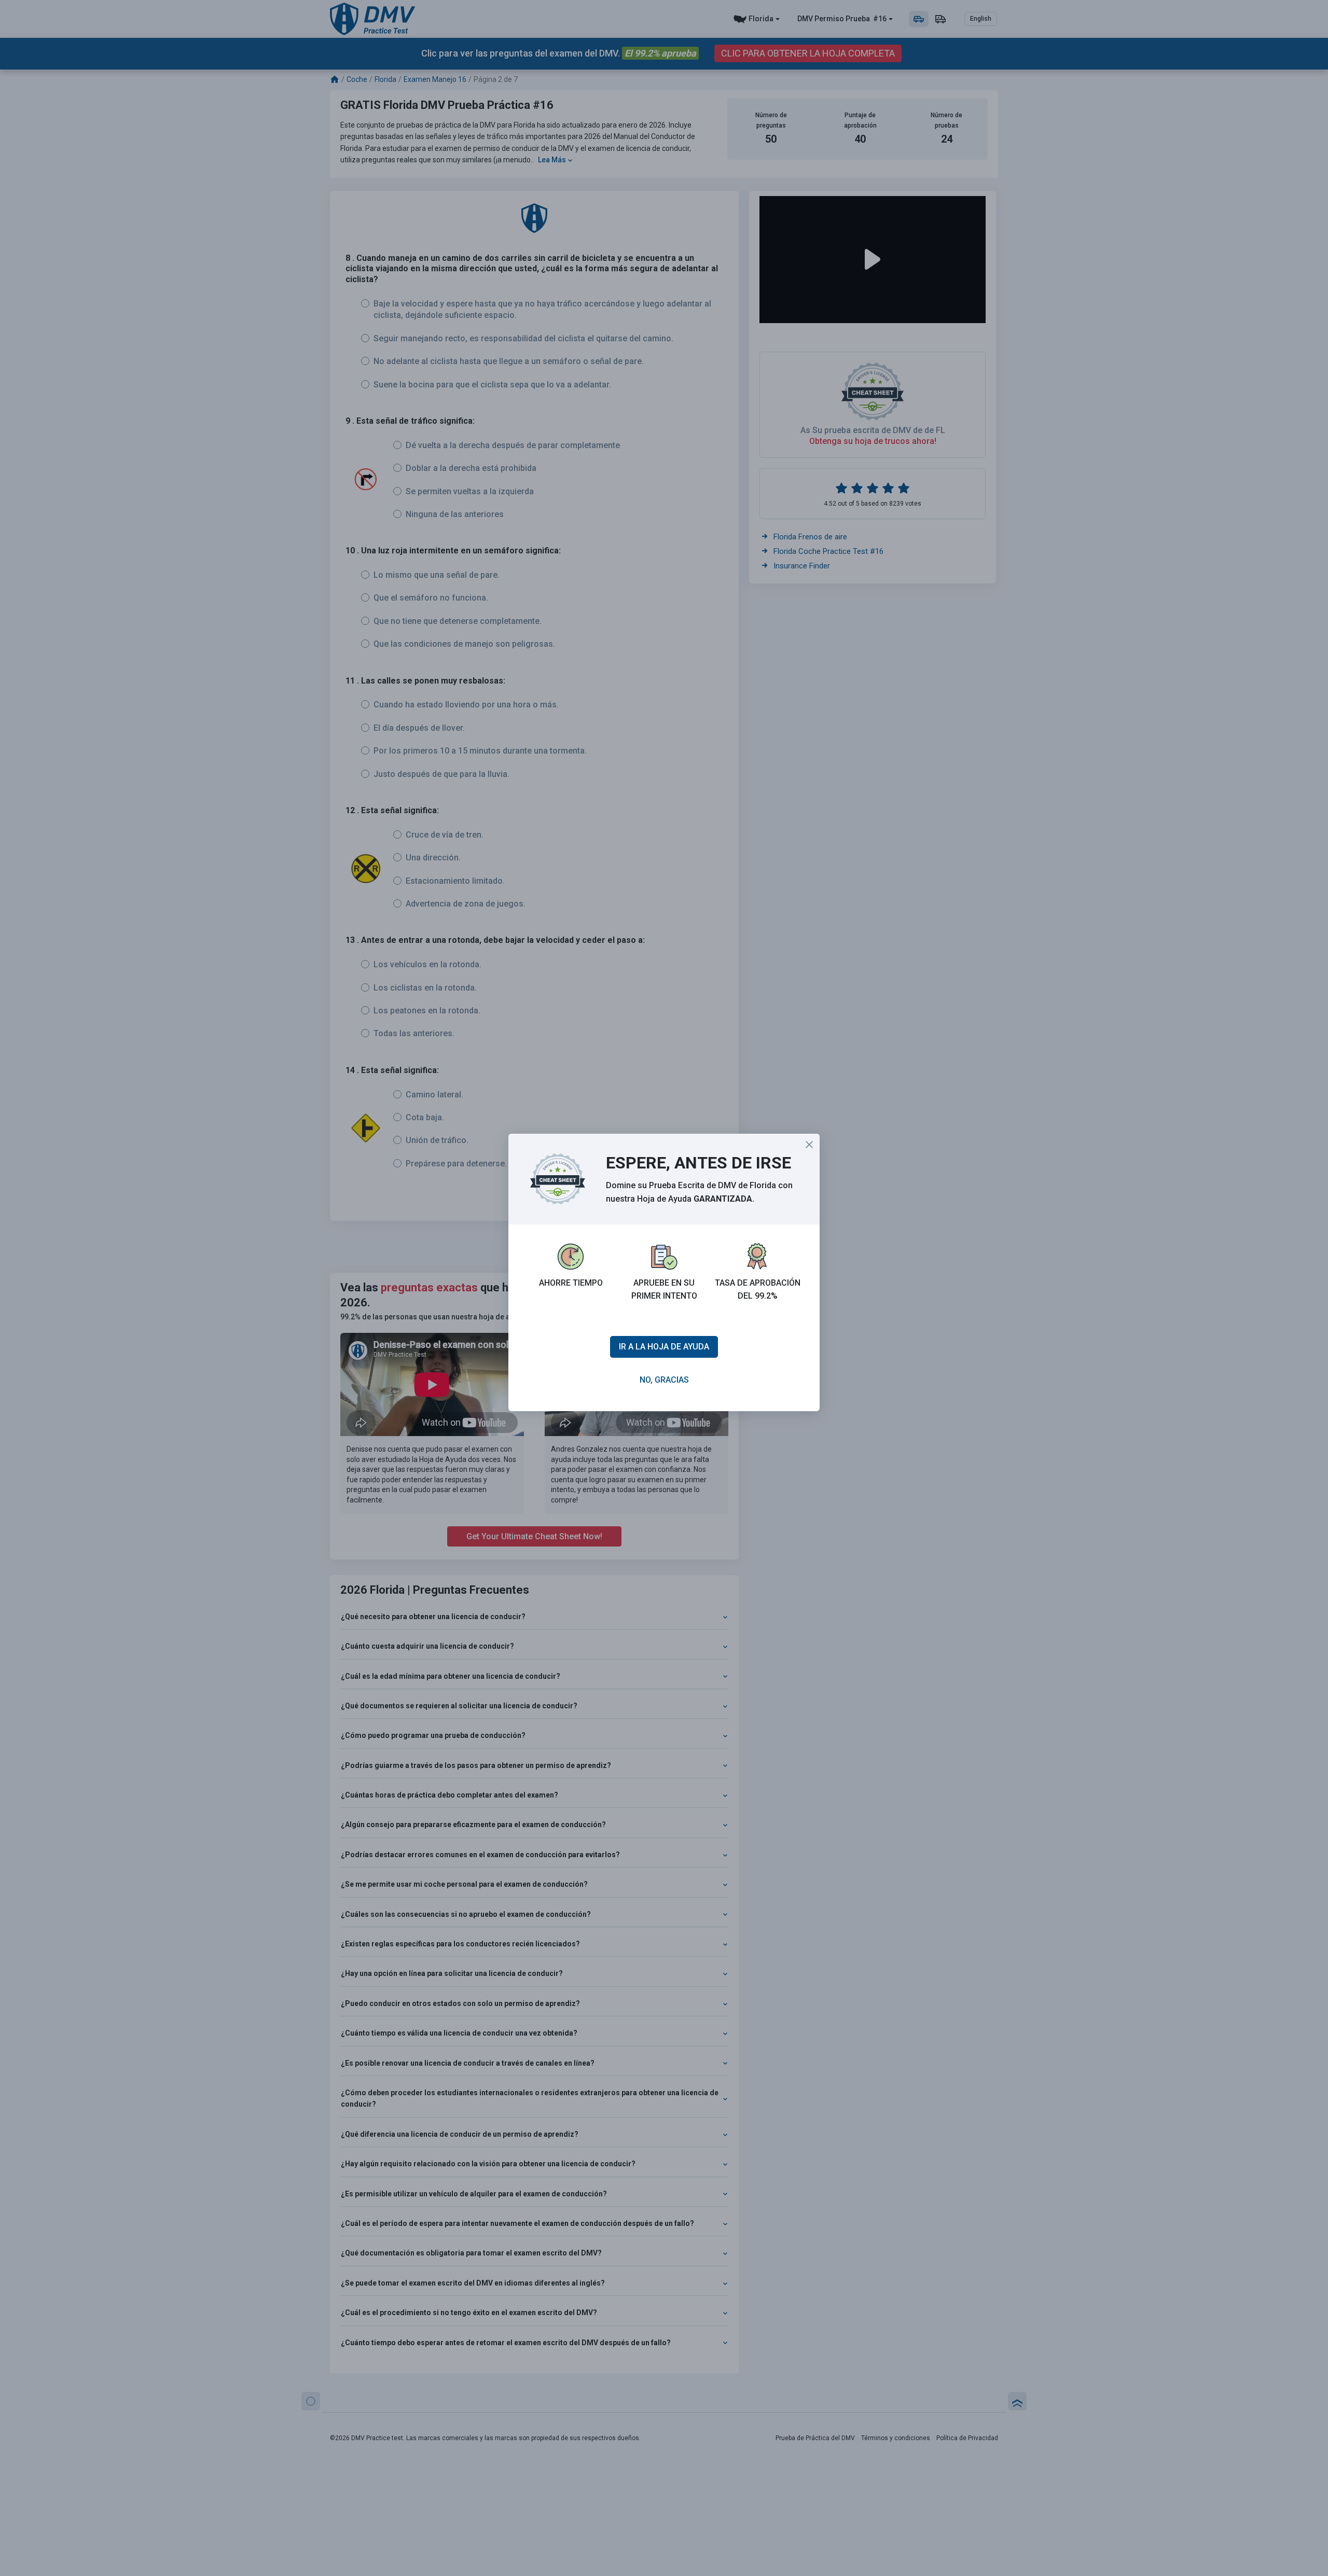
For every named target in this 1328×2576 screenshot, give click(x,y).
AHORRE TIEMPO (571, 1283)
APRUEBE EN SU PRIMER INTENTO (664, 1290)
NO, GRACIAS (664, 1380)
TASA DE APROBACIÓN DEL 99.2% (758, 1290)
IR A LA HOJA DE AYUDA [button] (664, 1347)
